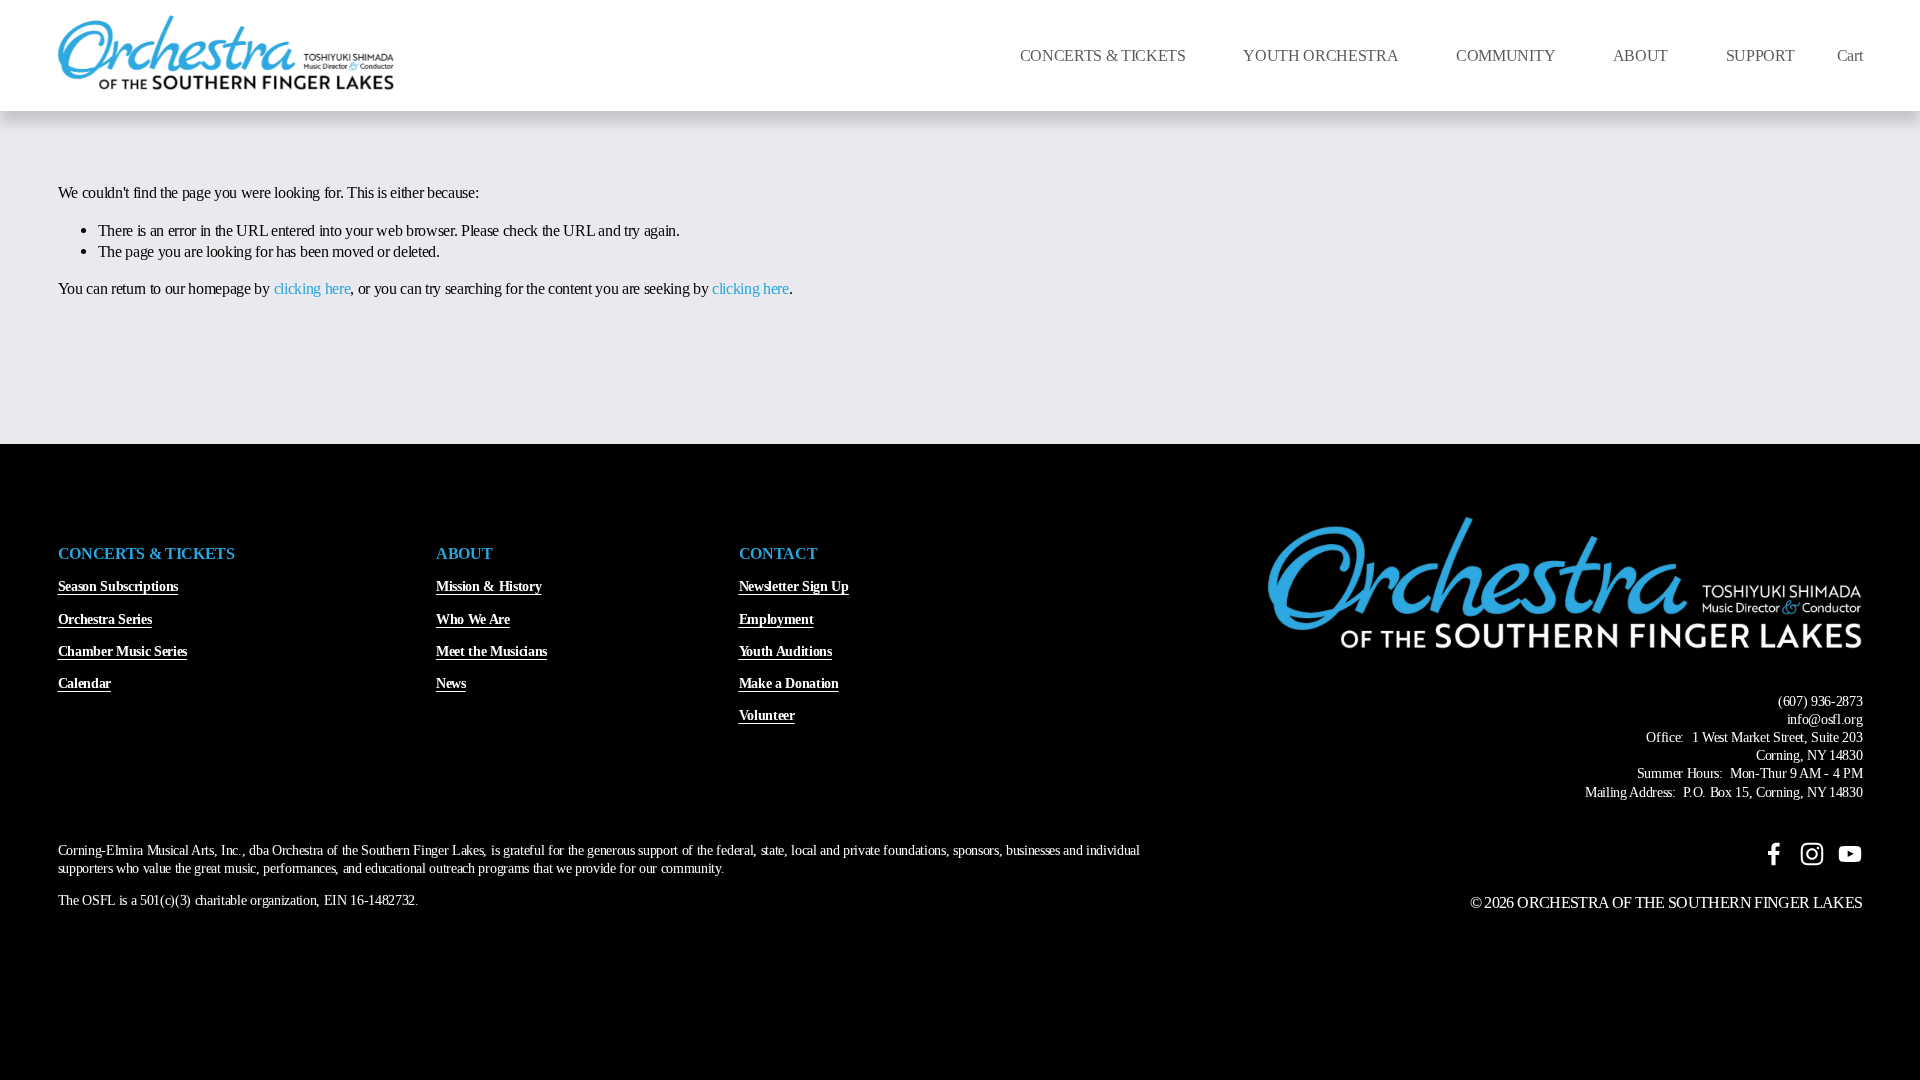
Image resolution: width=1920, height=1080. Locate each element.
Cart (1850, 55)
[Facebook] (1774, 854)
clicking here (312, 288)
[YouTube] (1850, 854)
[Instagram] (1812, 854)
